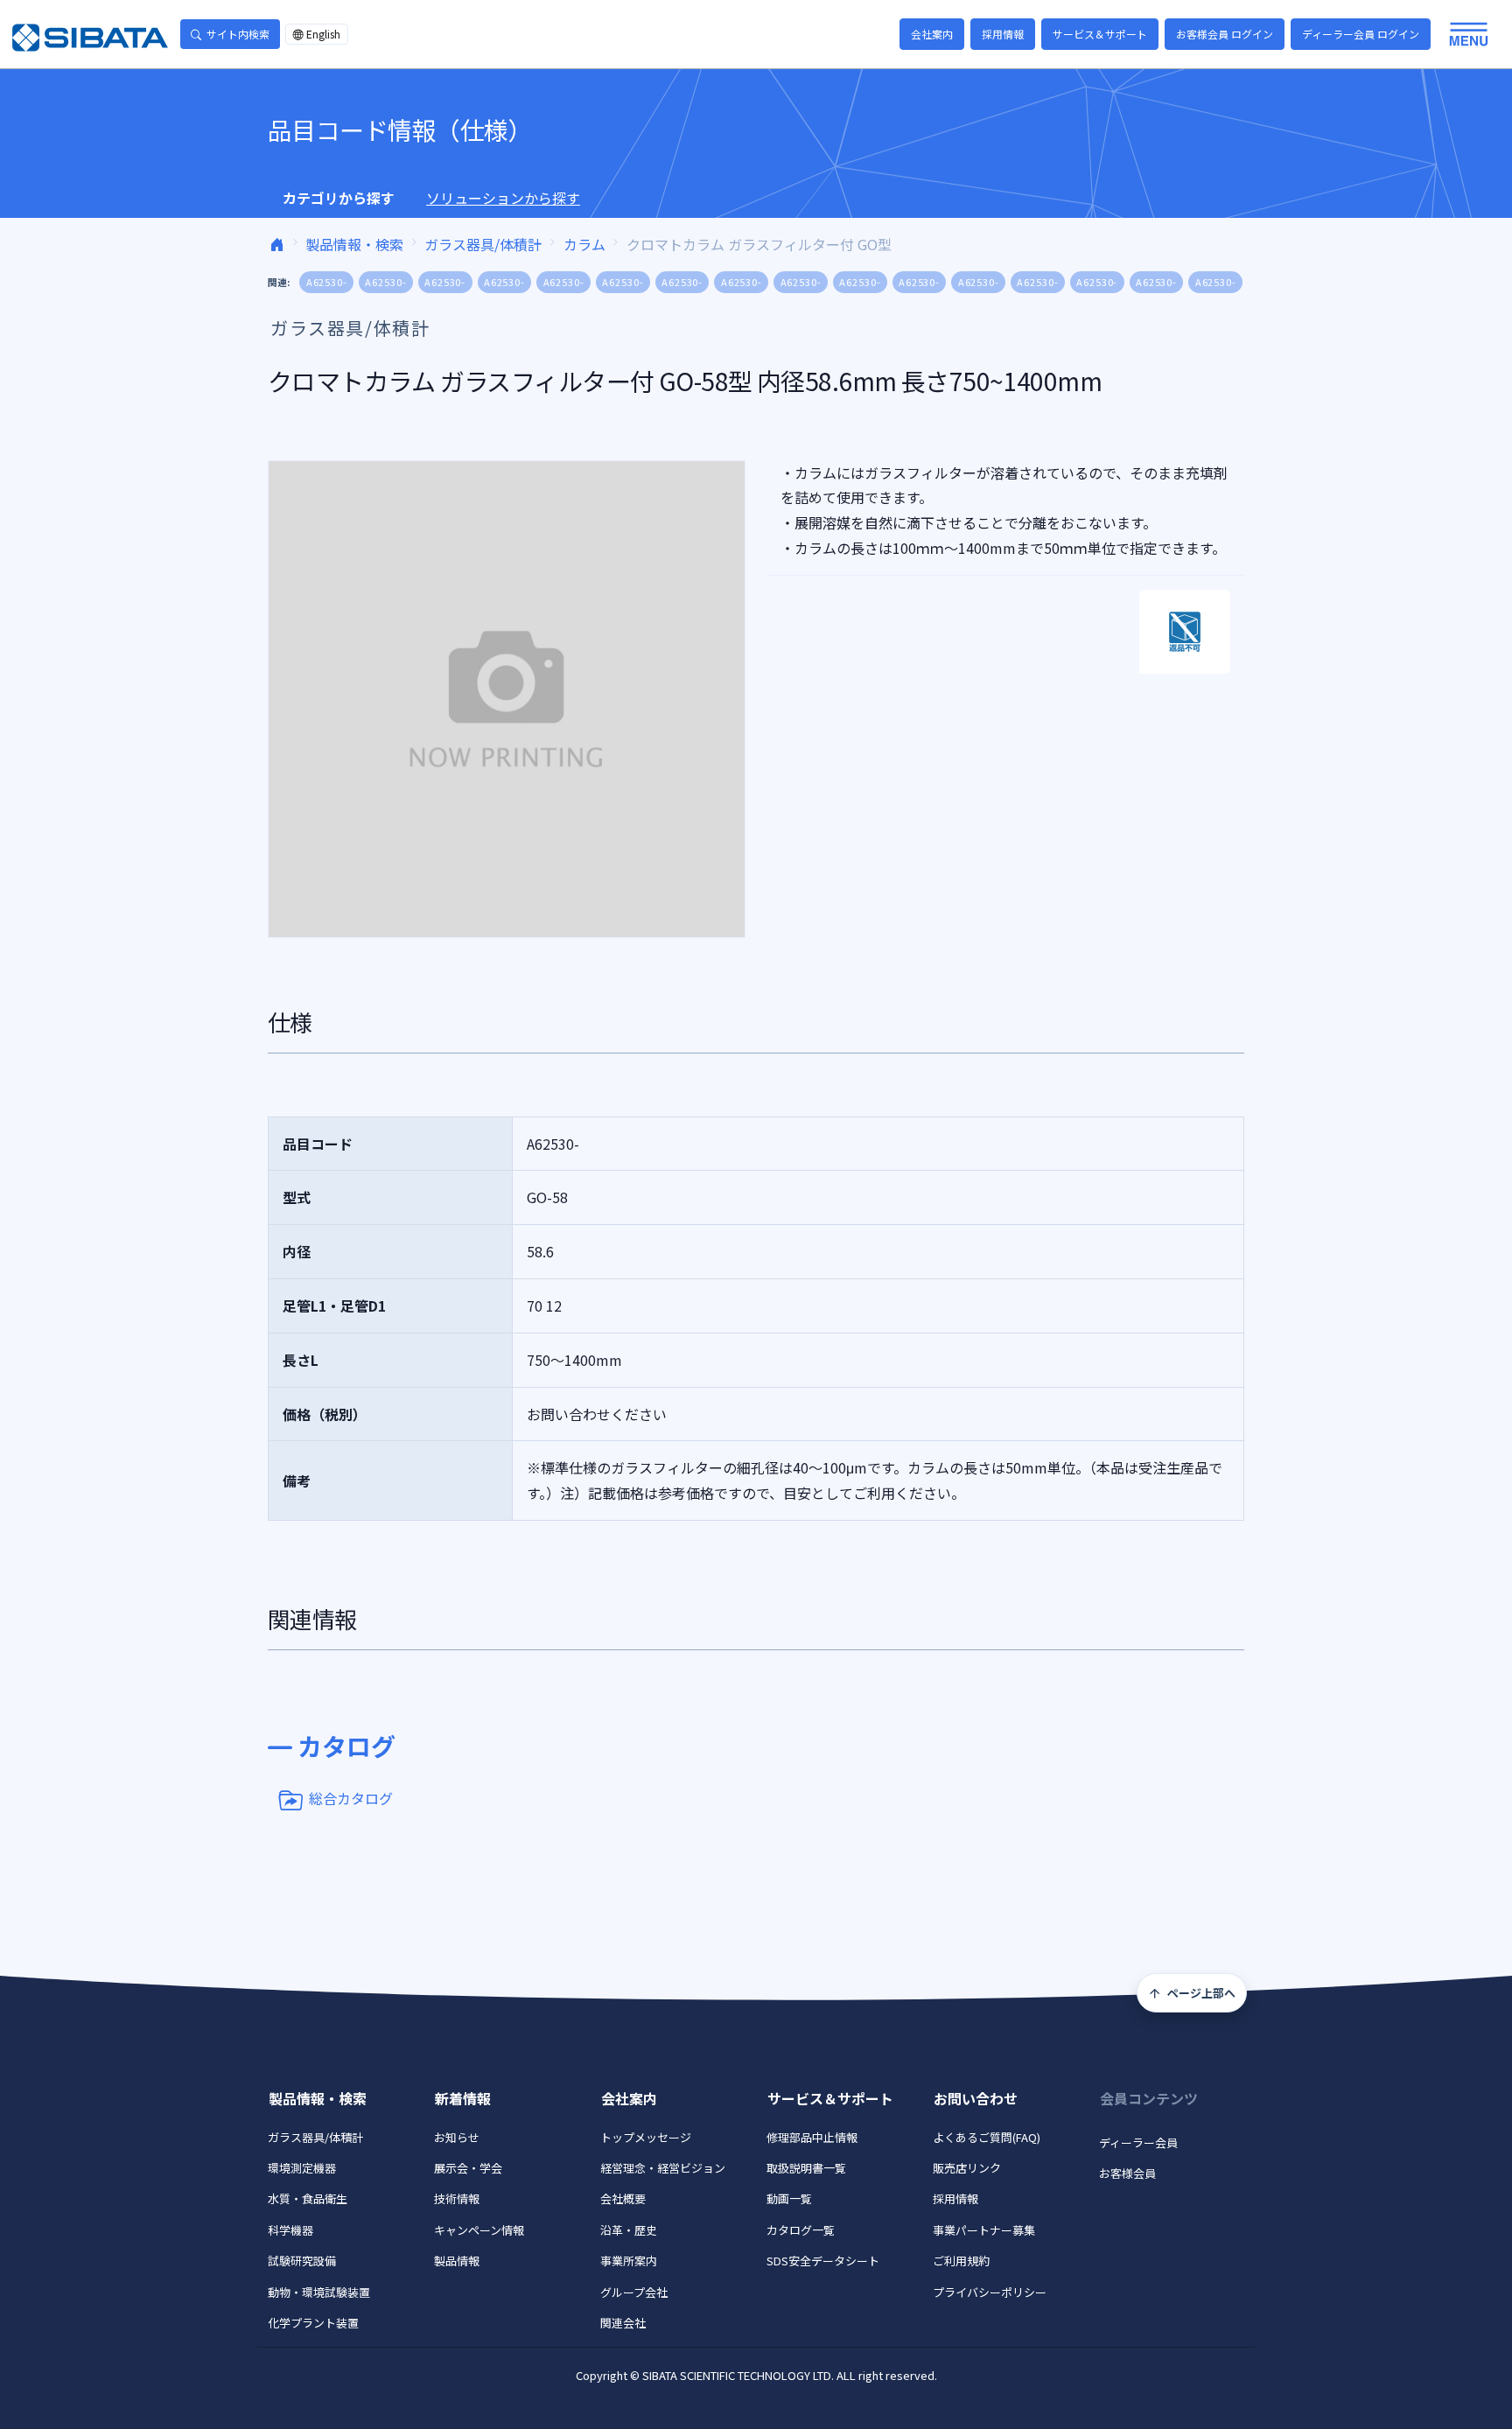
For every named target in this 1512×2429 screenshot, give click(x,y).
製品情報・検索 (354, 244)
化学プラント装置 (313, 2323)
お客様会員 (1127, 2173)
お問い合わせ (976, 2098)
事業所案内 (629, 2261)
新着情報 (463, 2098)
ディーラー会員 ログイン (1361, 34)
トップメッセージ (646, 2137)
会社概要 (623, 2198)
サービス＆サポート (1100, 34)
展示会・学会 (468, 2168)
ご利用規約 (961, 2261)
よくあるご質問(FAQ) (987, 2137)
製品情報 (457, 2261)
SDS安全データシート (823, 2261)
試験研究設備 (302, 2261)
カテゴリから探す (339, 198)
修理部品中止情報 (812, 2137)
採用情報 (1003, 34)
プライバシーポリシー (990, 2292)
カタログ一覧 (801, 2230)
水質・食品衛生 (308, 2198)
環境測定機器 (302, 2168)
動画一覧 (789, 2198)
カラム (584, 244)
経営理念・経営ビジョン (663, 2168)
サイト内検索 (238, 34)
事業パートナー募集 (984, 2230)
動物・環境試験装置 (319, 2292)
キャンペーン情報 (479, 2230)
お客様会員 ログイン (1225, 34)
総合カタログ (351, 1798)
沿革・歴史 (629, 2230)
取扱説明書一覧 (806, 2168)
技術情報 (457, 2198)
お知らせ (457, 2137)
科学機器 (290, 2230)
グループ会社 (634, 2292)
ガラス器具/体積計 (483, 244)
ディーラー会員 (1138, 2142)
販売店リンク (967, 2168)
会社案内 (932, 34)
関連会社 (623, 2323)
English (323, 34)
